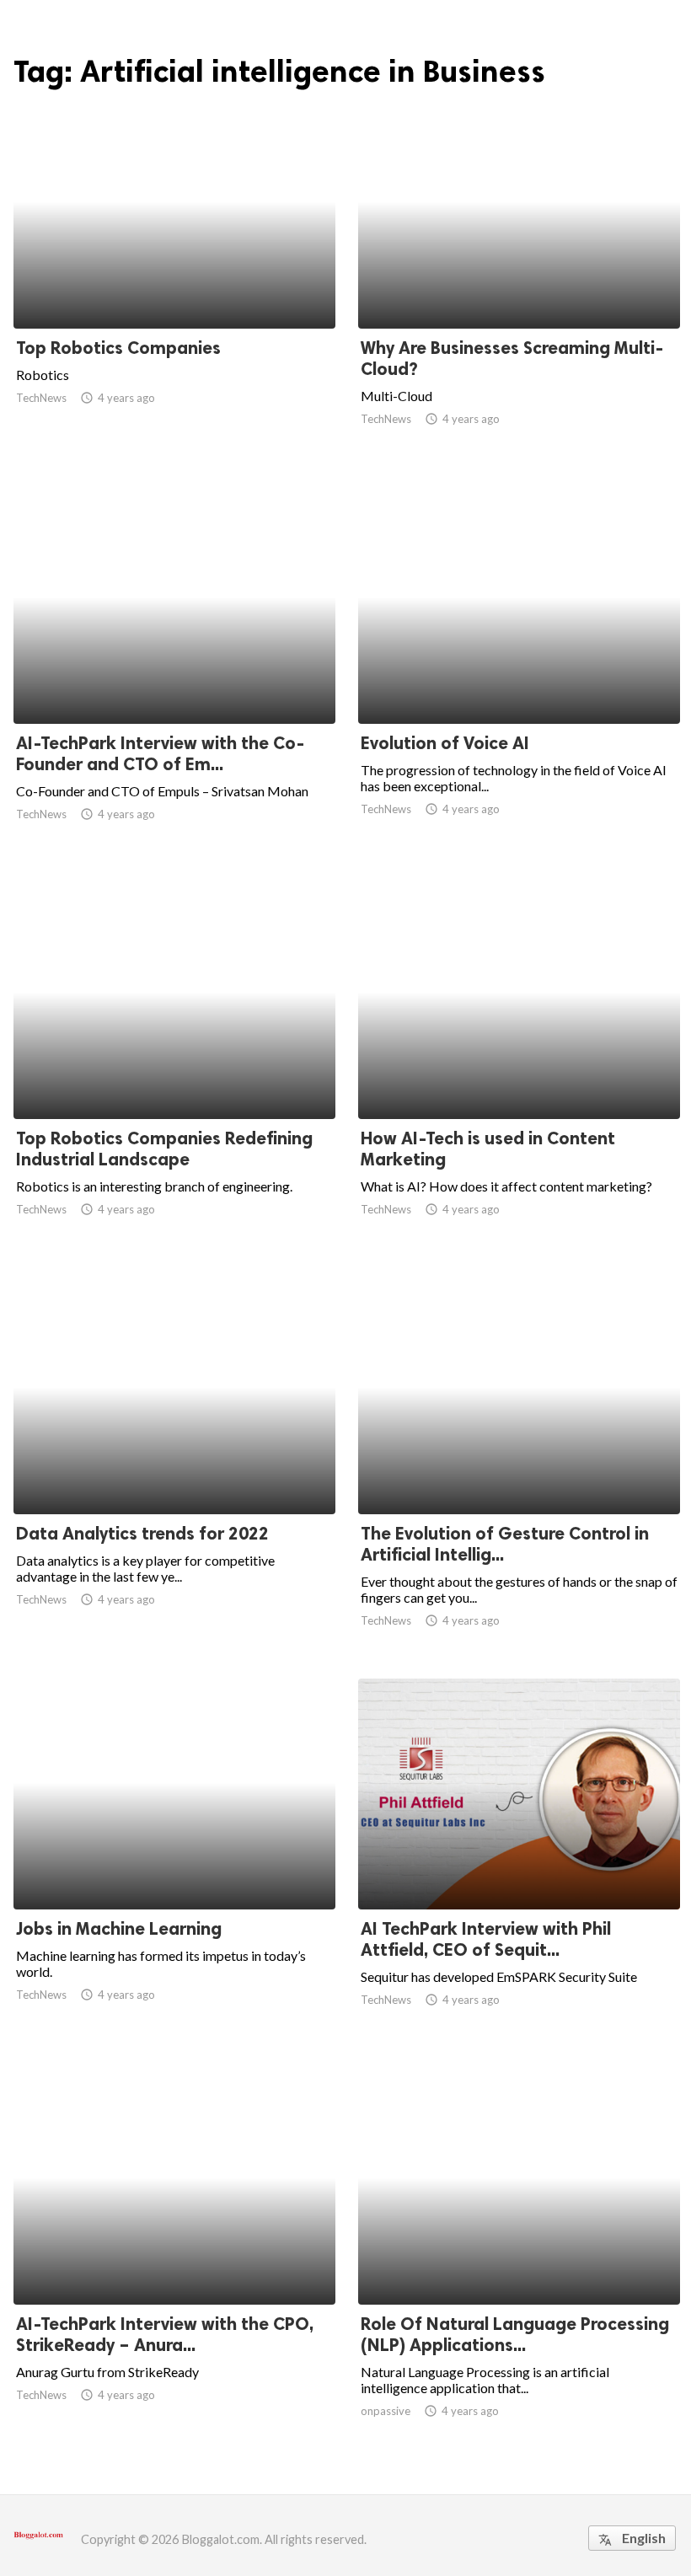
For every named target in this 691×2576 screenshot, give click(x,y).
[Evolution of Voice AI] (519, 680)
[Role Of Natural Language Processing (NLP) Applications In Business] (519, 2261)
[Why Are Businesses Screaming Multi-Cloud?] (519, 285)
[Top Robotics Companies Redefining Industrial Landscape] (174, 1075)
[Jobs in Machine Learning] (174, 1866)
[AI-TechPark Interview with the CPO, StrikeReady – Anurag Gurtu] (174, 2261)
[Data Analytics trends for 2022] (174, 1470)
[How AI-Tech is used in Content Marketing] (519, 1075)
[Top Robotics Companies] (174, 285)
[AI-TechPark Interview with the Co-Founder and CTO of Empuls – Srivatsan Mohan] (174, 680)
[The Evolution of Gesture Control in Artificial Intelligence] (519, 1470)
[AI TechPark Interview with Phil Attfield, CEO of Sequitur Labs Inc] (519, 1866)
